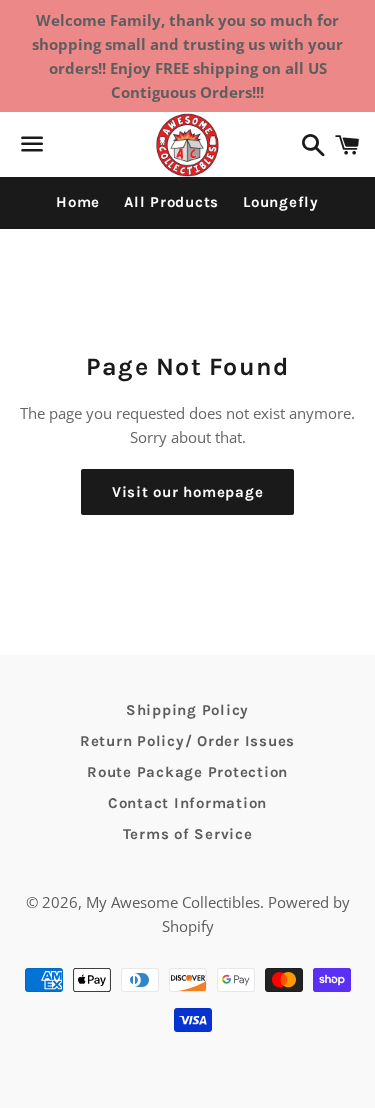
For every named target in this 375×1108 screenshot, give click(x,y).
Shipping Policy (187, 710)
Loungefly (281, 202)
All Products (171, 202)
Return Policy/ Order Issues (187, 741)
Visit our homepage (188, 492)
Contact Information (187, 803)
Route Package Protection (187, 772)
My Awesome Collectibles (173, 902)
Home (78, 202)
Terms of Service (188, 834)
